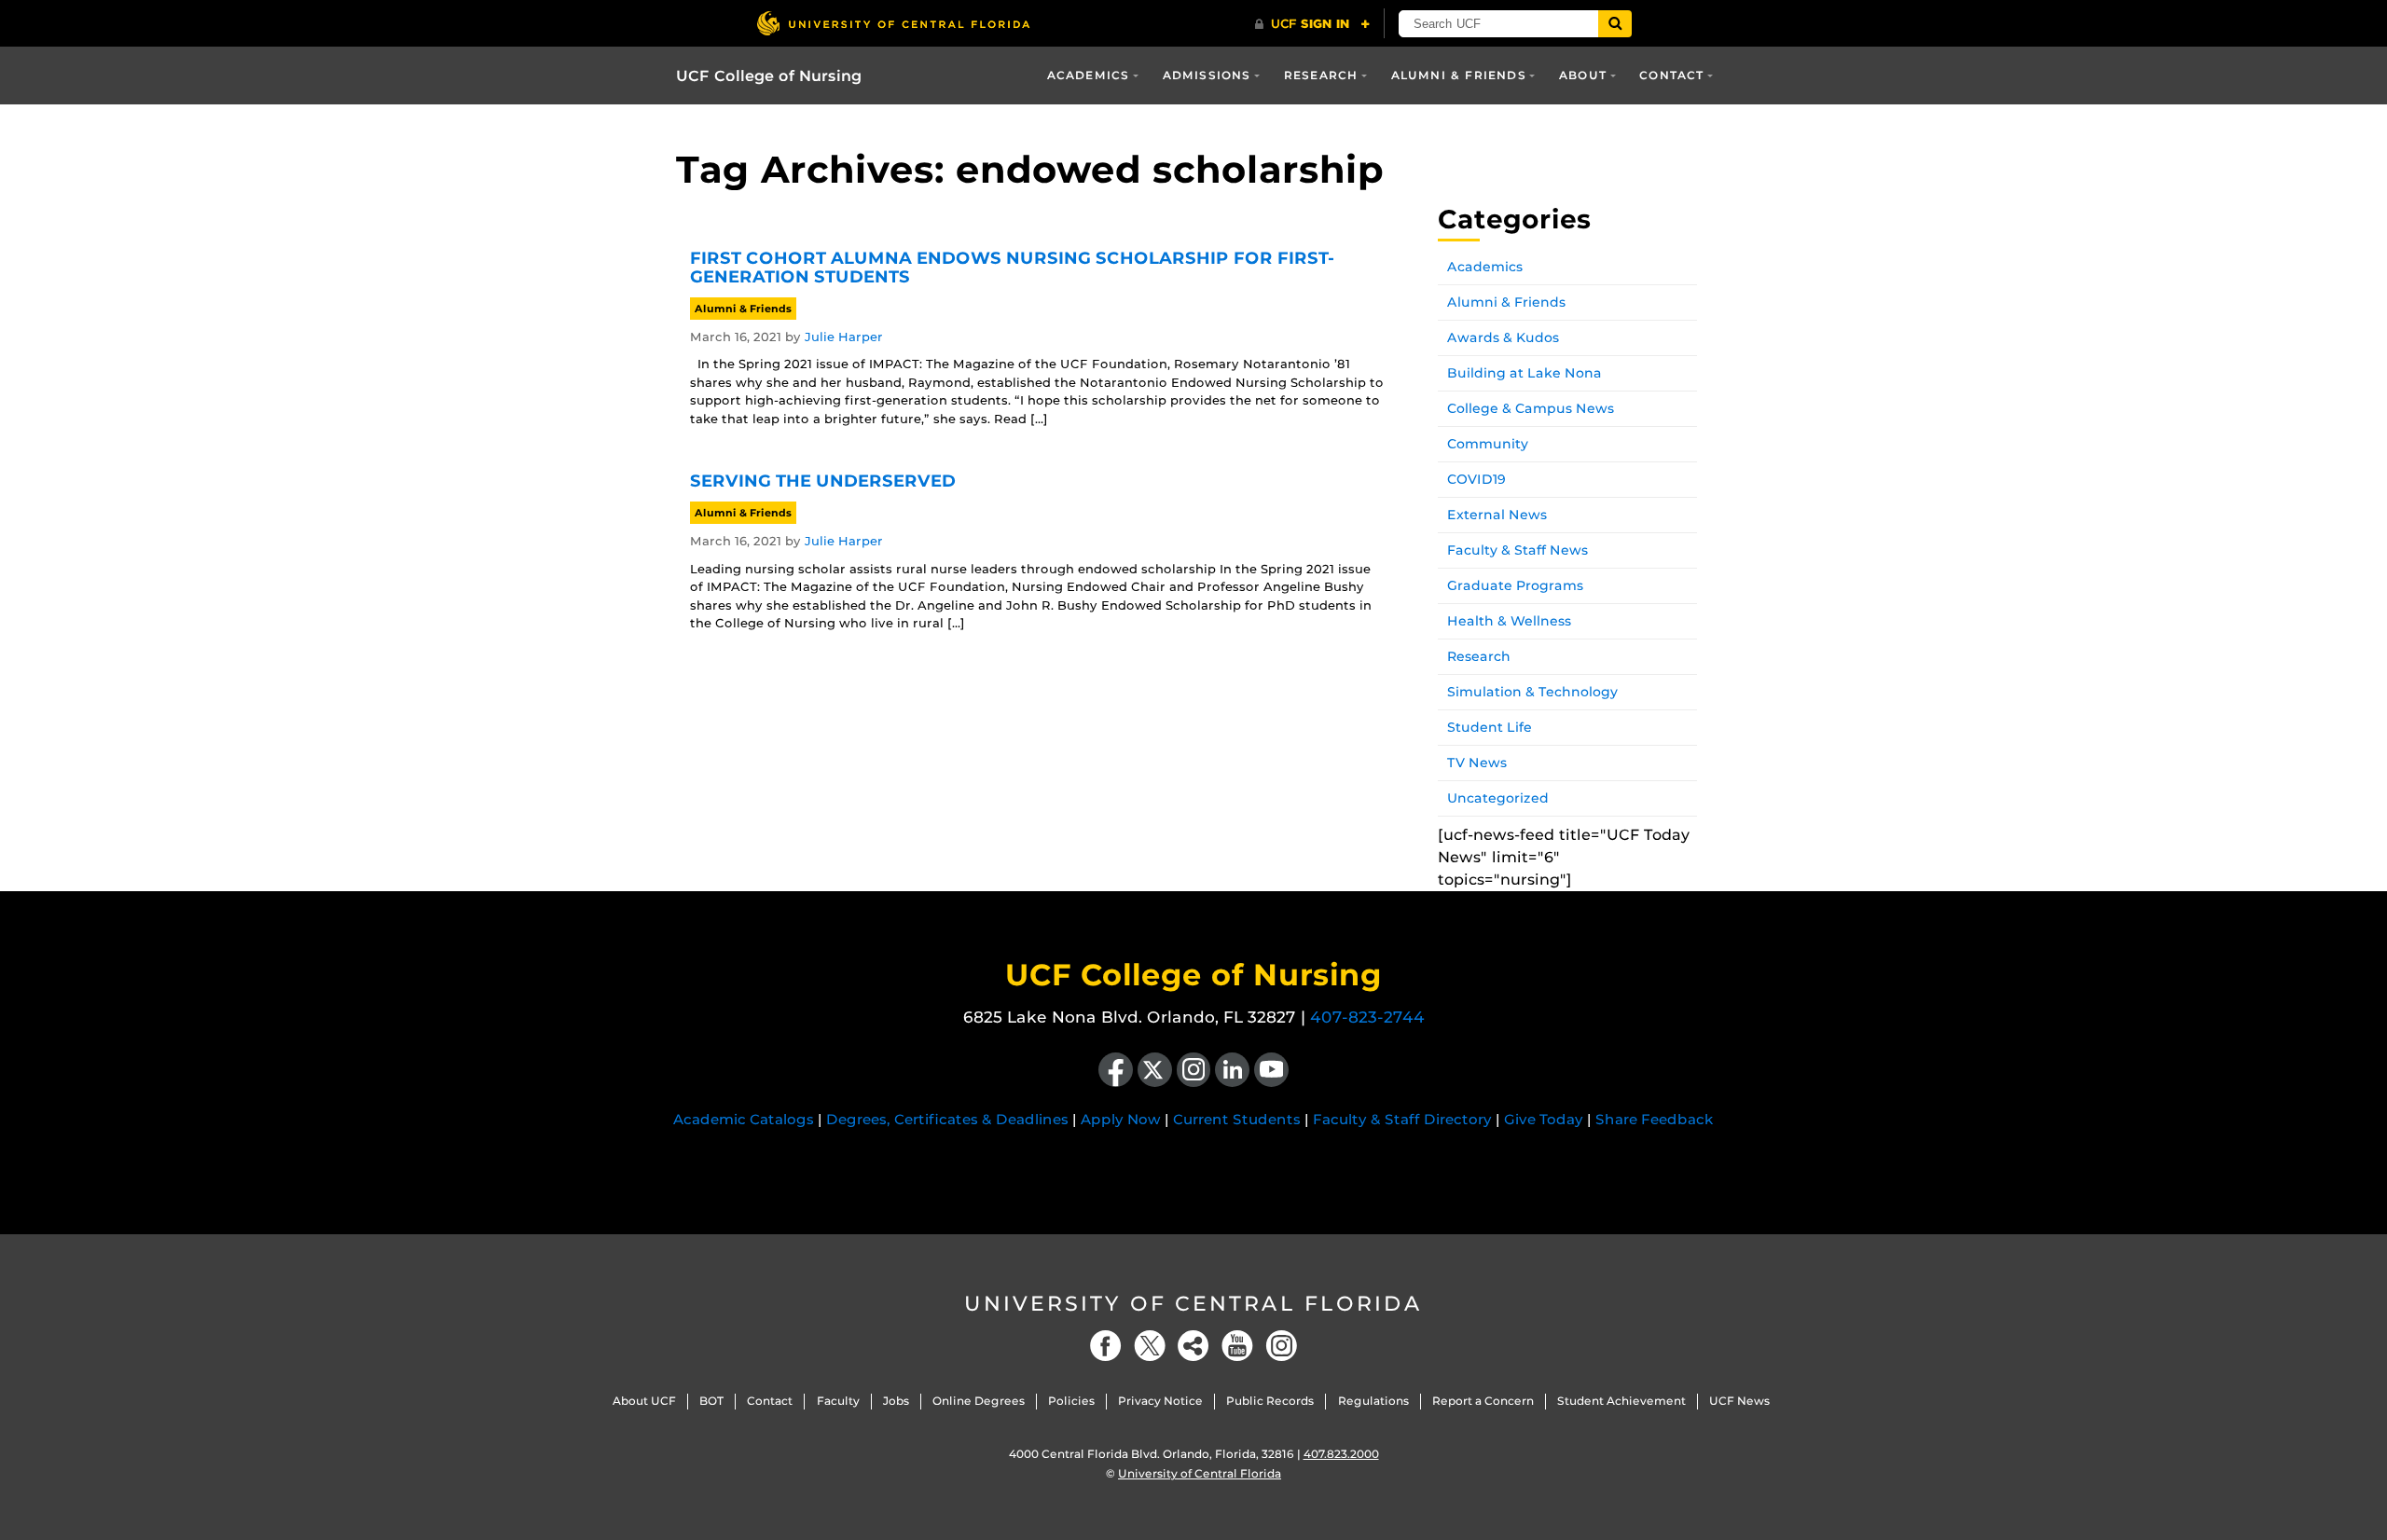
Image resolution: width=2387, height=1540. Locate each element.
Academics (1089, 75)
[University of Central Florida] (893, 23)
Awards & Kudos (1503, 337)
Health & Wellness (1509, 621)
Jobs (896, 1401)
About (1583, 75)
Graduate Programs (1515, 585)
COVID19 (1476, 479)
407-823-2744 (1367, 1017)
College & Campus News (1531, 408)
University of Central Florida (1193, 1304)
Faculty (838, 1401)
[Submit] (1615, 24)
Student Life (1490, 727)
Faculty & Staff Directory (1402, 1119)
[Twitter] (1150, 1346)
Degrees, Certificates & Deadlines (947, 1119)
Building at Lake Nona (1525, 373)
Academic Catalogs (744, 1119)
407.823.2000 (1341, 1454)
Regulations (1373, 1401)
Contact (1671, 75)
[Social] (1193, 1346)
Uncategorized (1498, 798)
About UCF (644, 1401)
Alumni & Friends (1459, 75)
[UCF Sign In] (1312, 24)
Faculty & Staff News (1518, 550)
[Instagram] (1281, 1346)
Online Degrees (979, 1401)
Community (1488, 444)
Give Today (1544, 1119)
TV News (1477, 763)
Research (1321, 75)
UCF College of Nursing (769, 76)
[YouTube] (1237, 1346)
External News (1497, 515)
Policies (1071, 1401)
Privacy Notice (1160, 1401)
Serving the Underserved (823, 481)
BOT (711, 1401)
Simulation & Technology (1532, 692)
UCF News (1739, 1401)
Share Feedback (1655, 1119)
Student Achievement (1621, 1401)
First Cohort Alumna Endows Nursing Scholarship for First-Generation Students (1012, 268)
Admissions (1207, 75)
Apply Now (1121, 1119)
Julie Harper (844, 337)
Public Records (1270, 1401)
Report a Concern (1483, 1401)
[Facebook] (1106, 1346)
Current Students (1237, 1119)
